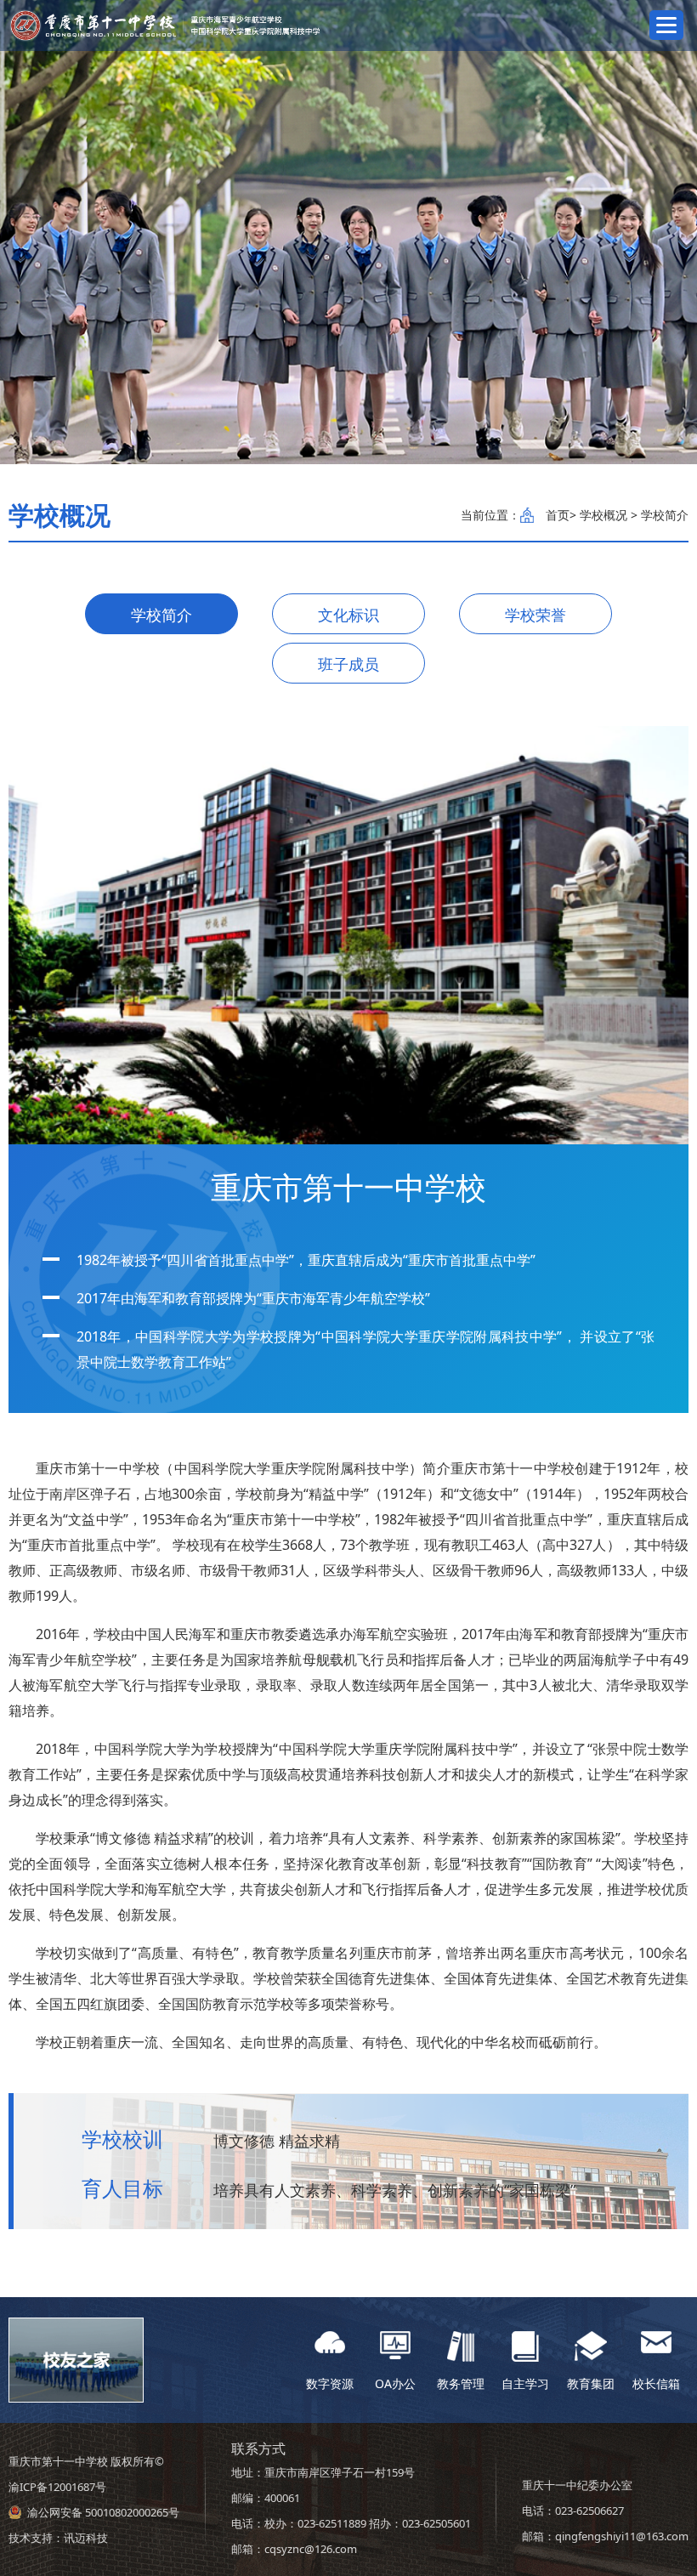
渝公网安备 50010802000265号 (103, 2512)
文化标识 (348, 615)
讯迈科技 (86, 2538)
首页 (558, 515)
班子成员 (348, 664)
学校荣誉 (535, 615)
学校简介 (161, 615)
